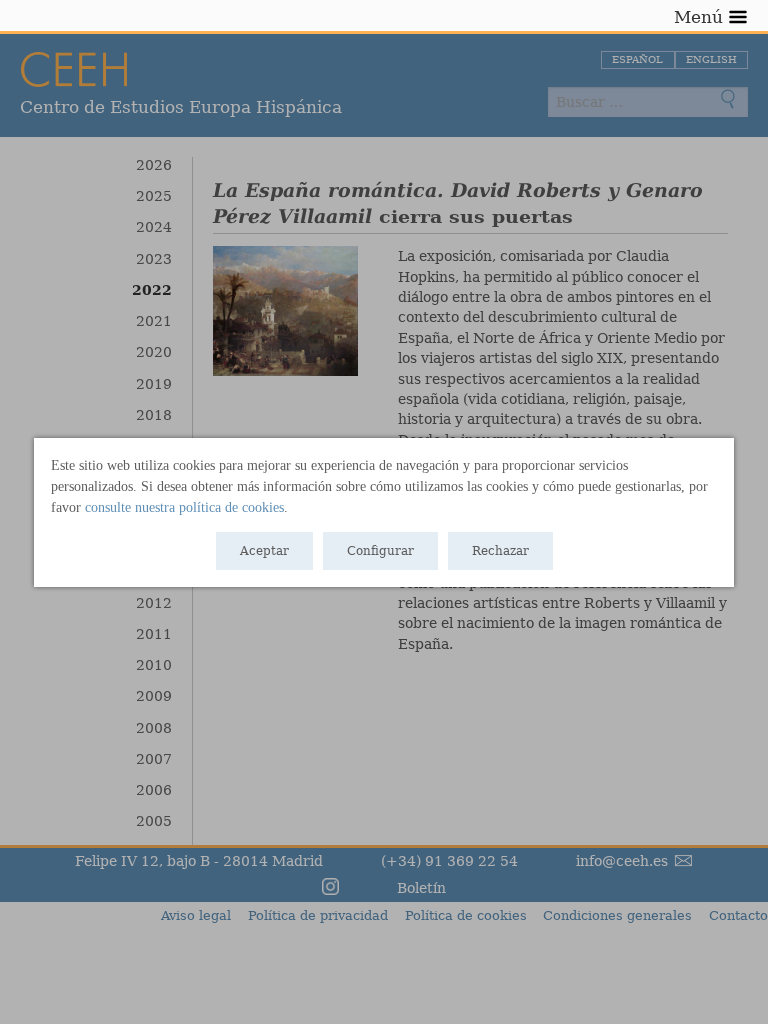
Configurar (380, 551)
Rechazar (500, 551)
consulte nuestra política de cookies (184, 507)
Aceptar (264, 551)
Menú (698, 17)
